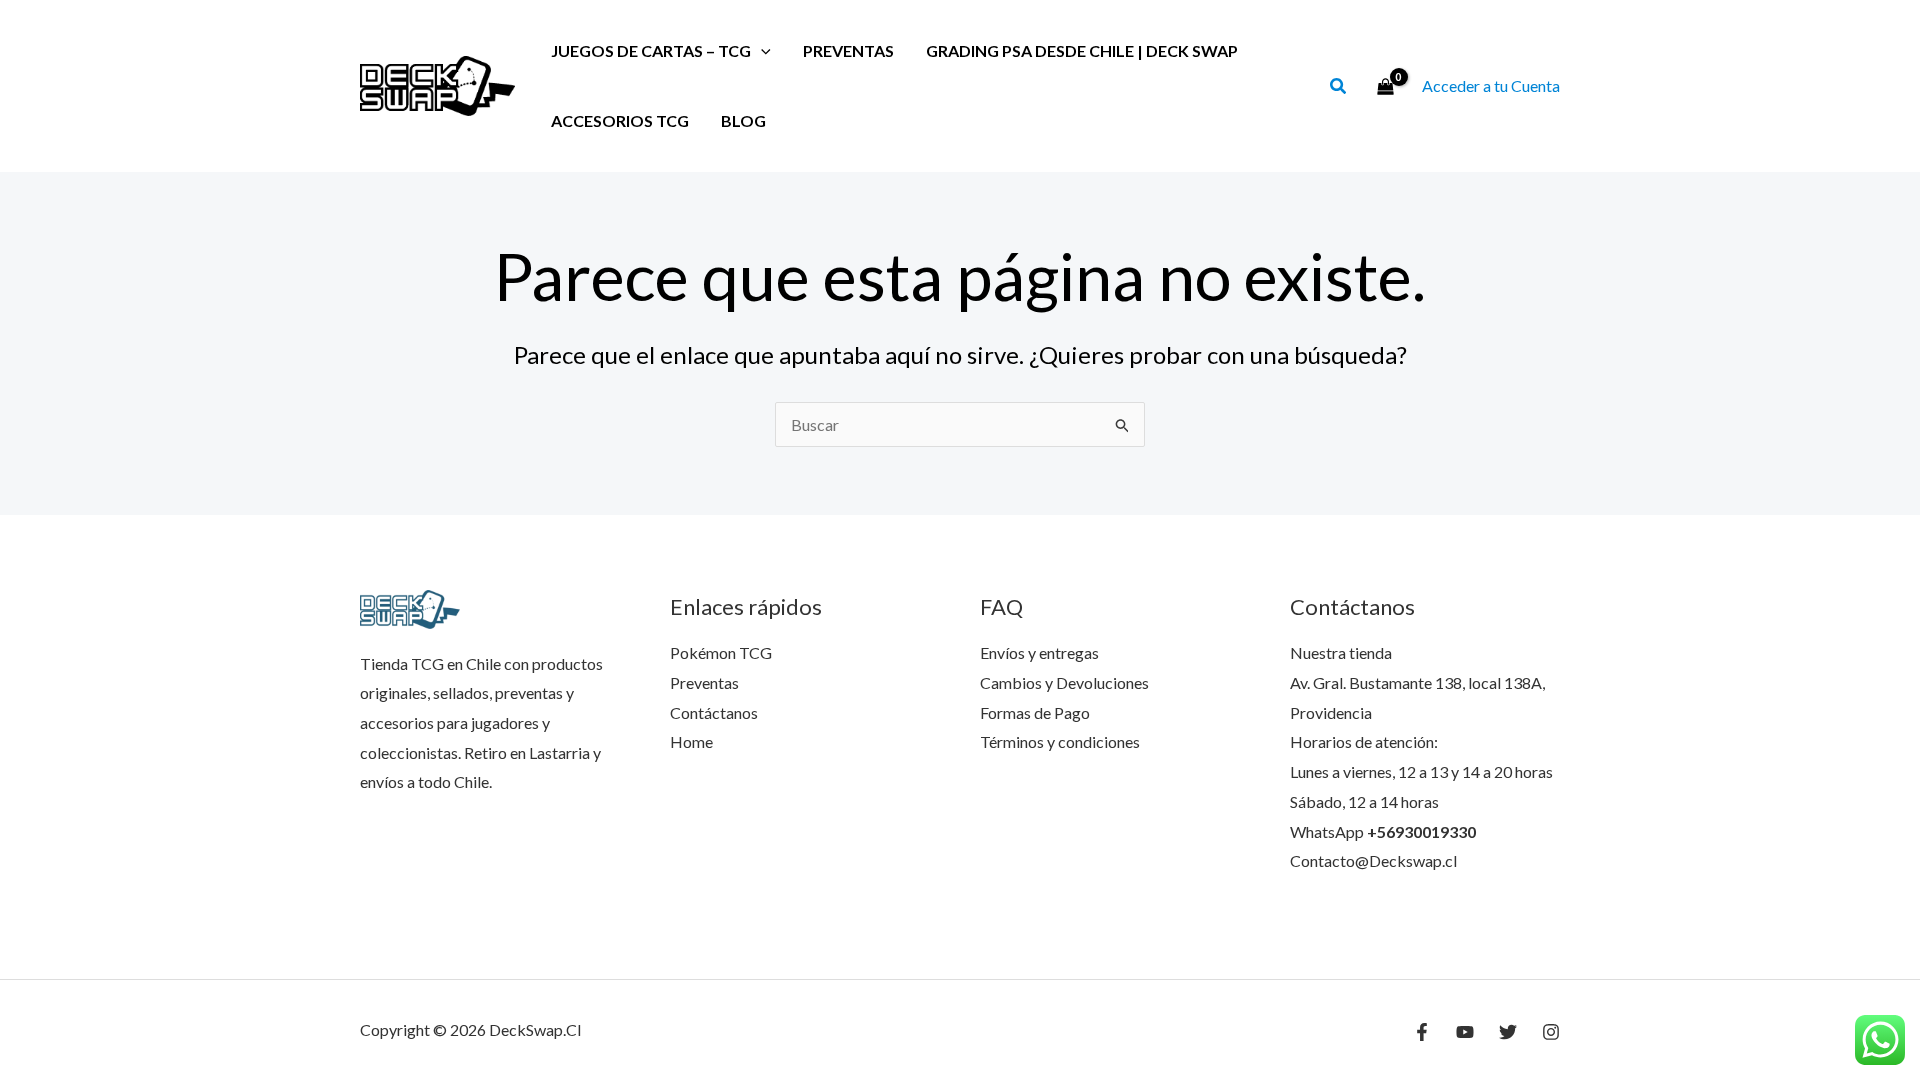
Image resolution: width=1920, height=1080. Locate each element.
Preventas (848, 50)
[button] (1339, 88)
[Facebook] (1422, 1032)
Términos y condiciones (1060, 741)
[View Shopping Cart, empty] (1385, 86)
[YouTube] (1465, 1032)
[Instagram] (1551, 1032)
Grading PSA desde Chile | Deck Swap (1082, 50)
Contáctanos (714, 712)
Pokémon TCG (721, 652)
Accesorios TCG (620, 120)
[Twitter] (1508, 1032)
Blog (743, 120)
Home (691, 741)
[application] (761, 50)
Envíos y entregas (1039, 652)
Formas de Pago (1035, 712)
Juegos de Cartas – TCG (651, 50)
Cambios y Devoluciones (1064, 682)
